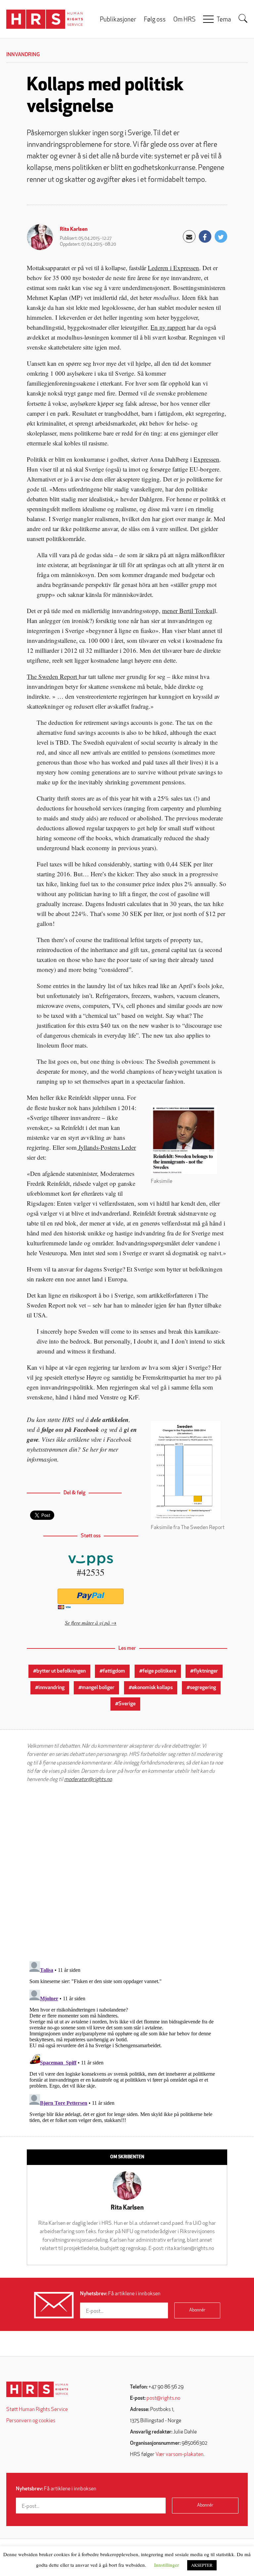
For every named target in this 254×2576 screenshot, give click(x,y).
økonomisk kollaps (152, 1688)
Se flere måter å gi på (87, 1622)
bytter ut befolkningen (61, 1671)
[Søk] (243, 19)
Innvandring (23, 55)
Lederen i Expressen (173, 268)
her (94, 1449)
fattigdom (114, 1671)
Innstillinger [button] (167, 2565)
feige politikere (159, 1671)
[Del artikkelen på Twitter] (221, 236)
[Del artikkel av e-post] (189, 236)
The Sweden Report (53, 676)
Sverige (127, 1704)
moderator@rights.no (88, 1780)
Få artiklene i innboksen (120, 2294)
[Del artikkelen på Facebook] (205, 236)
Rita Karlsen (74, 229)
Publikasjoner (118, 20)
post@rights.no (163, 2398)
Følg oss (155, 20)
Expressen (206, 459)
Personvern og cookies (31, 2421)
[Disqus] (127, 1872)
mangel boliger (98, 1688)
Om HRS (184, 20)
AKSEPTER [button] (202, 2565)
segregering (203, 1688)
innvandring (51, 1688)
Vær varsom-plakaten (179, 2455)
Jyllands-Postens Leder (106, 1147)
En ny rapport (168, 327)
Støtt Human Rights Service (37, 2410)
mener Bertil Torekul (188, 611)
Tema (224, 20)
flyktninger (206, 1671)
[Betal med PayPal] (91, 1596)
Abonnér (197, 2310)
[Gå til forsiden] (37, 2389)
